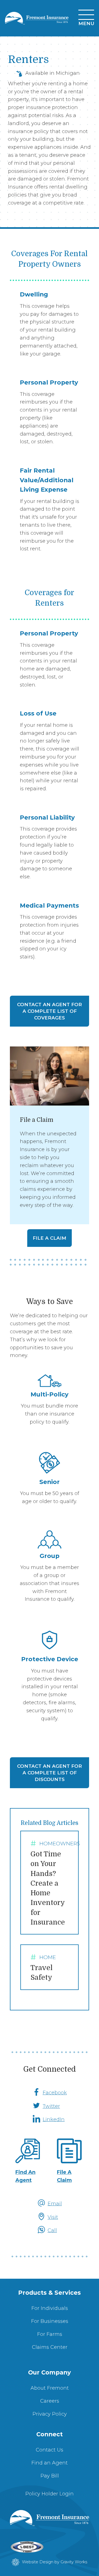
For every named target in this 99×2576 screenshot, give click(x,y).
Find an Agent (50, 2463)
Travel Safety (45, 1968)
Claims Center (50, 2347)
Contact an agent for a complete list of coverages (50, 1011)
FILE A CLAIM (50, 1238)
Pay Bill (50, 2476)
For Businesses (50, 2321)
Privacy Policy (50, 2414)
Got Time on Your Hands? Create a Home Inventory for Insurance (55, 1883)
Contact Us (50, 2450)
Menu (86, 23)
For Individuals (50, 2308)
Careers (50, 2401)
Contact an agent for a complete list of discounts (50, 1773)
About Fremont (50, 2388)
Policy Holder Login (50, 2494)
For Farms (50, 2334)
